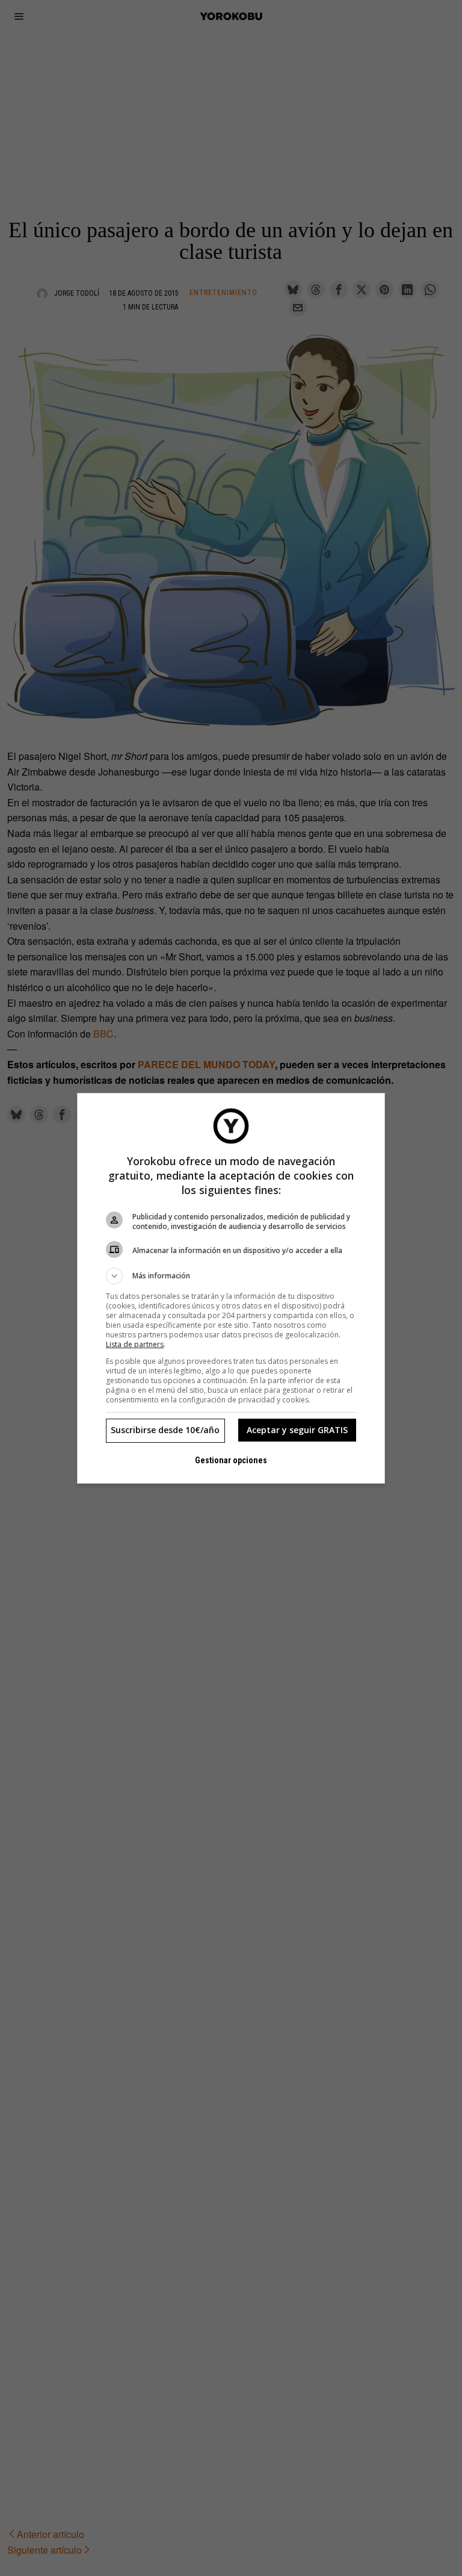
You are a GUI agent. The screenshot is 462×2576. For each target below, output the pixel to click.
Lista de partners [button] (135, 1344)
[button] (231, 1276)
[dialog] (231, 1288)
